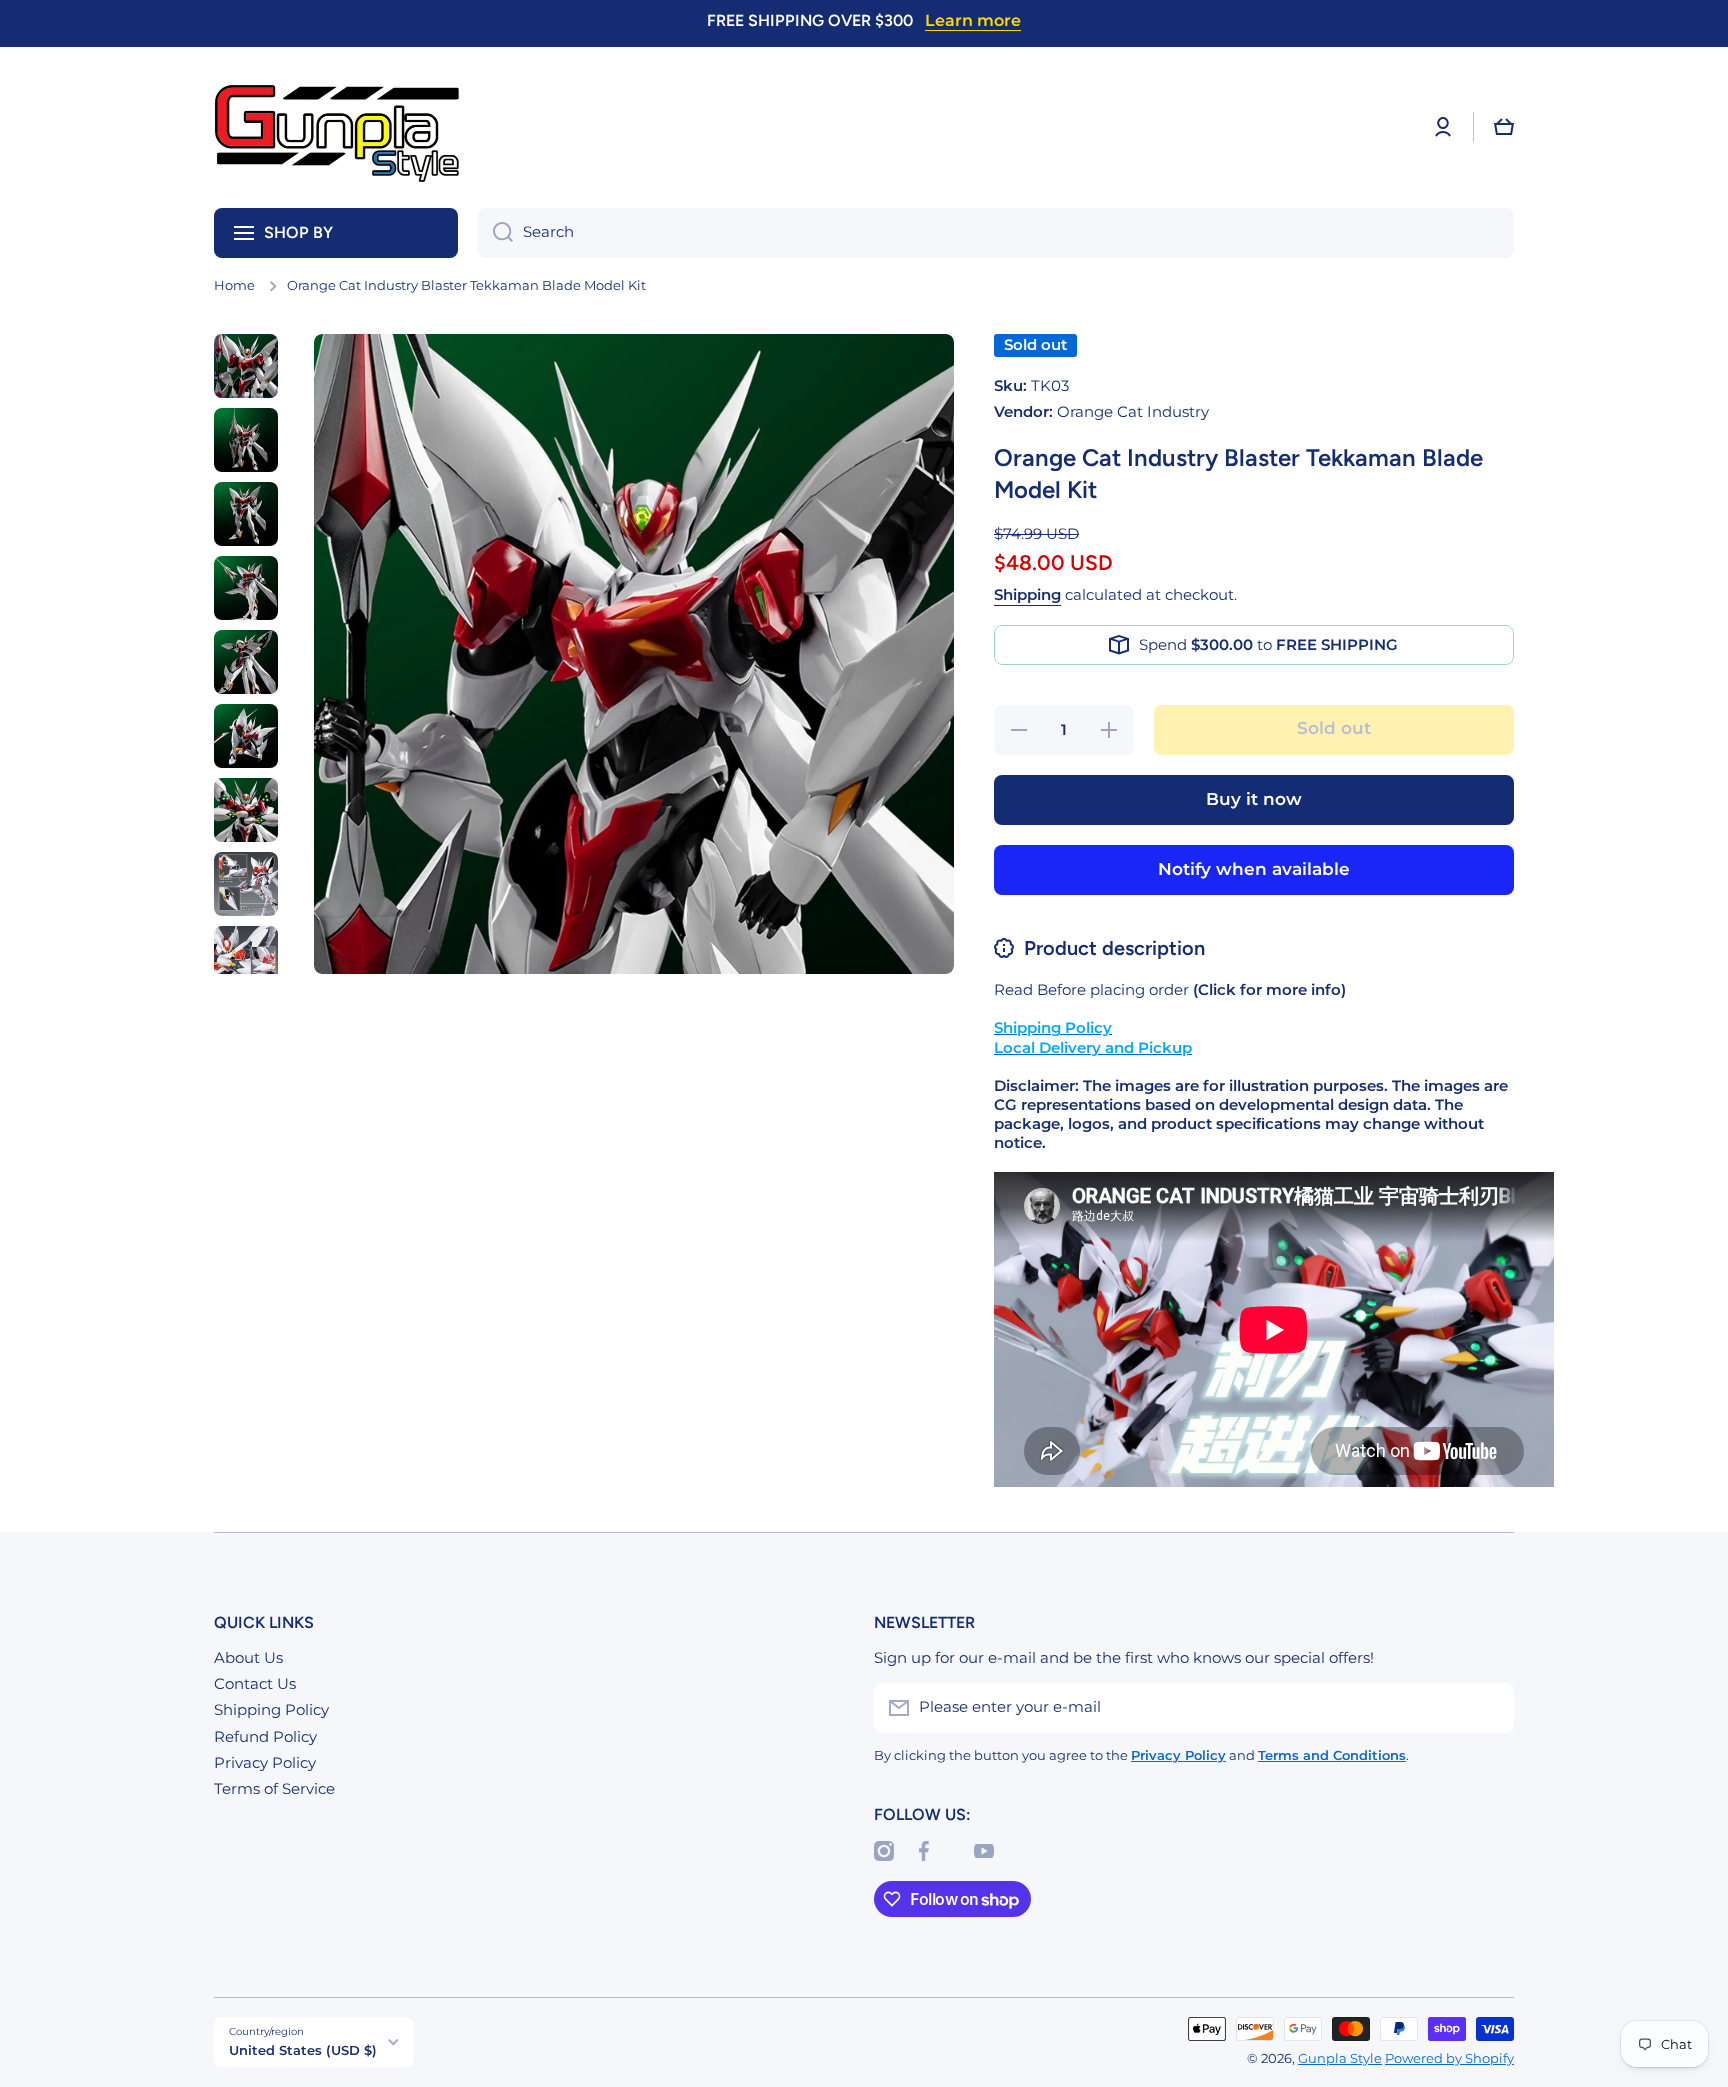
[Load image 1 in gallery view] (246, 366)
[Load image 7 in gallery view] (246, 810)
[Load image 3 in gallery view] (246, 514)
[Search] (495, 233)
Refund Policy (265, 1737)
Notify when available (1254, 869)
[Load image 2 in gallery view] (246, 440)
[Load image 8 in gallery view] (246, 884)
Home (234, 285)
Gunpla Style (1340, 2058)
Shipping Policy (271, 1710)
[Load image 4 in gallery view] (246, 588)
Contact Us (255, 1684)
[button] (1504, 127)
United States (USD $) (303, 2050)
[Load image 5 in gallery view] (246, 662)
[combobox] (996, 233)
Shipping (1027, 595)
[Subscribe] (1489, 1708)
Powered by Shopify (1449, 2058)
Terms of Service (274, 1789)
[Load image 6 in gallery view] (246, 736)
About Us (248, 1658)
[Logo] (339, 127)
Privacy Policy (265, 1763)
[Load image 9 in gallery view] (246, 958)
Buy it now (1254, 799)
